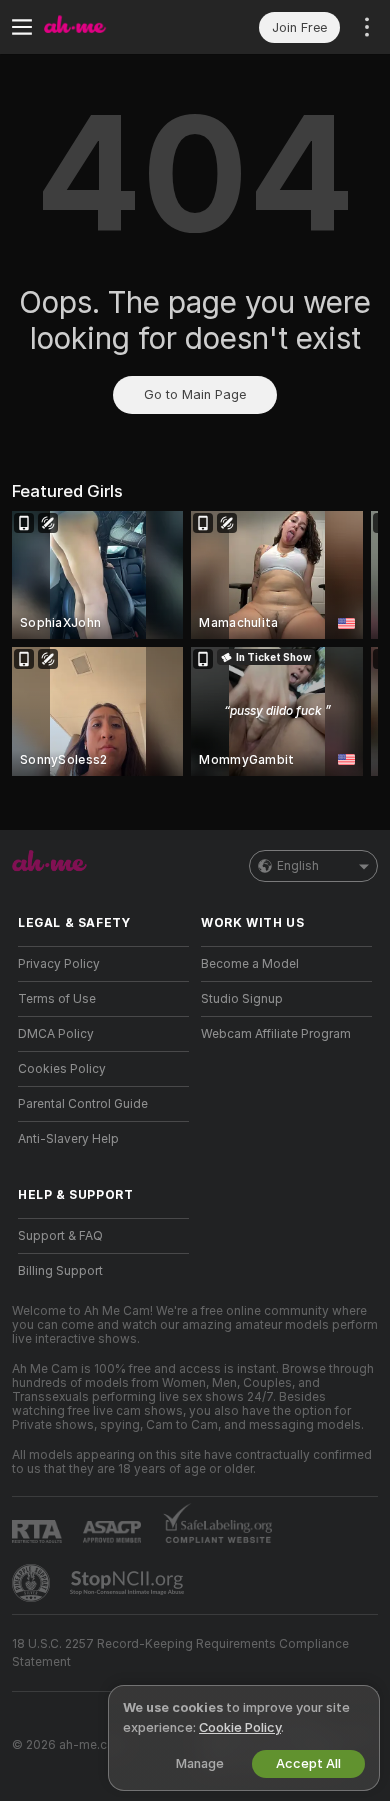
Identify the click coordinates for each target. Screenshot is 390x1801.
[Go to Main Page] (119, 27)
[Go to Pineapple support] (33, 1583)
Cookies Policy (62, 1069)
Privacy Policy (59, 964)
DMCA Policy (56, 1034)
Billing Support (60, 1271)
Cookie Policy (240, 1727)
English (298, 866)
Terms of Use (57, 999)
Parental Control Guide (83, 1104)
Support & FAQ (60, 1236)
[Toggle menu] (22, 27)
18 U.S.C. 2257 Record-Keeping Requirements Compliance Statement (180, 1653)
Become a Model (250, 964)
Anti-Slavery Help (68, 1139)
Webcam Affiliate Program (276, 1034)
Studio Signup (242, 999)
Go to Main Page (195, 394)
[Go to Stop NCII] (129, 1583)
